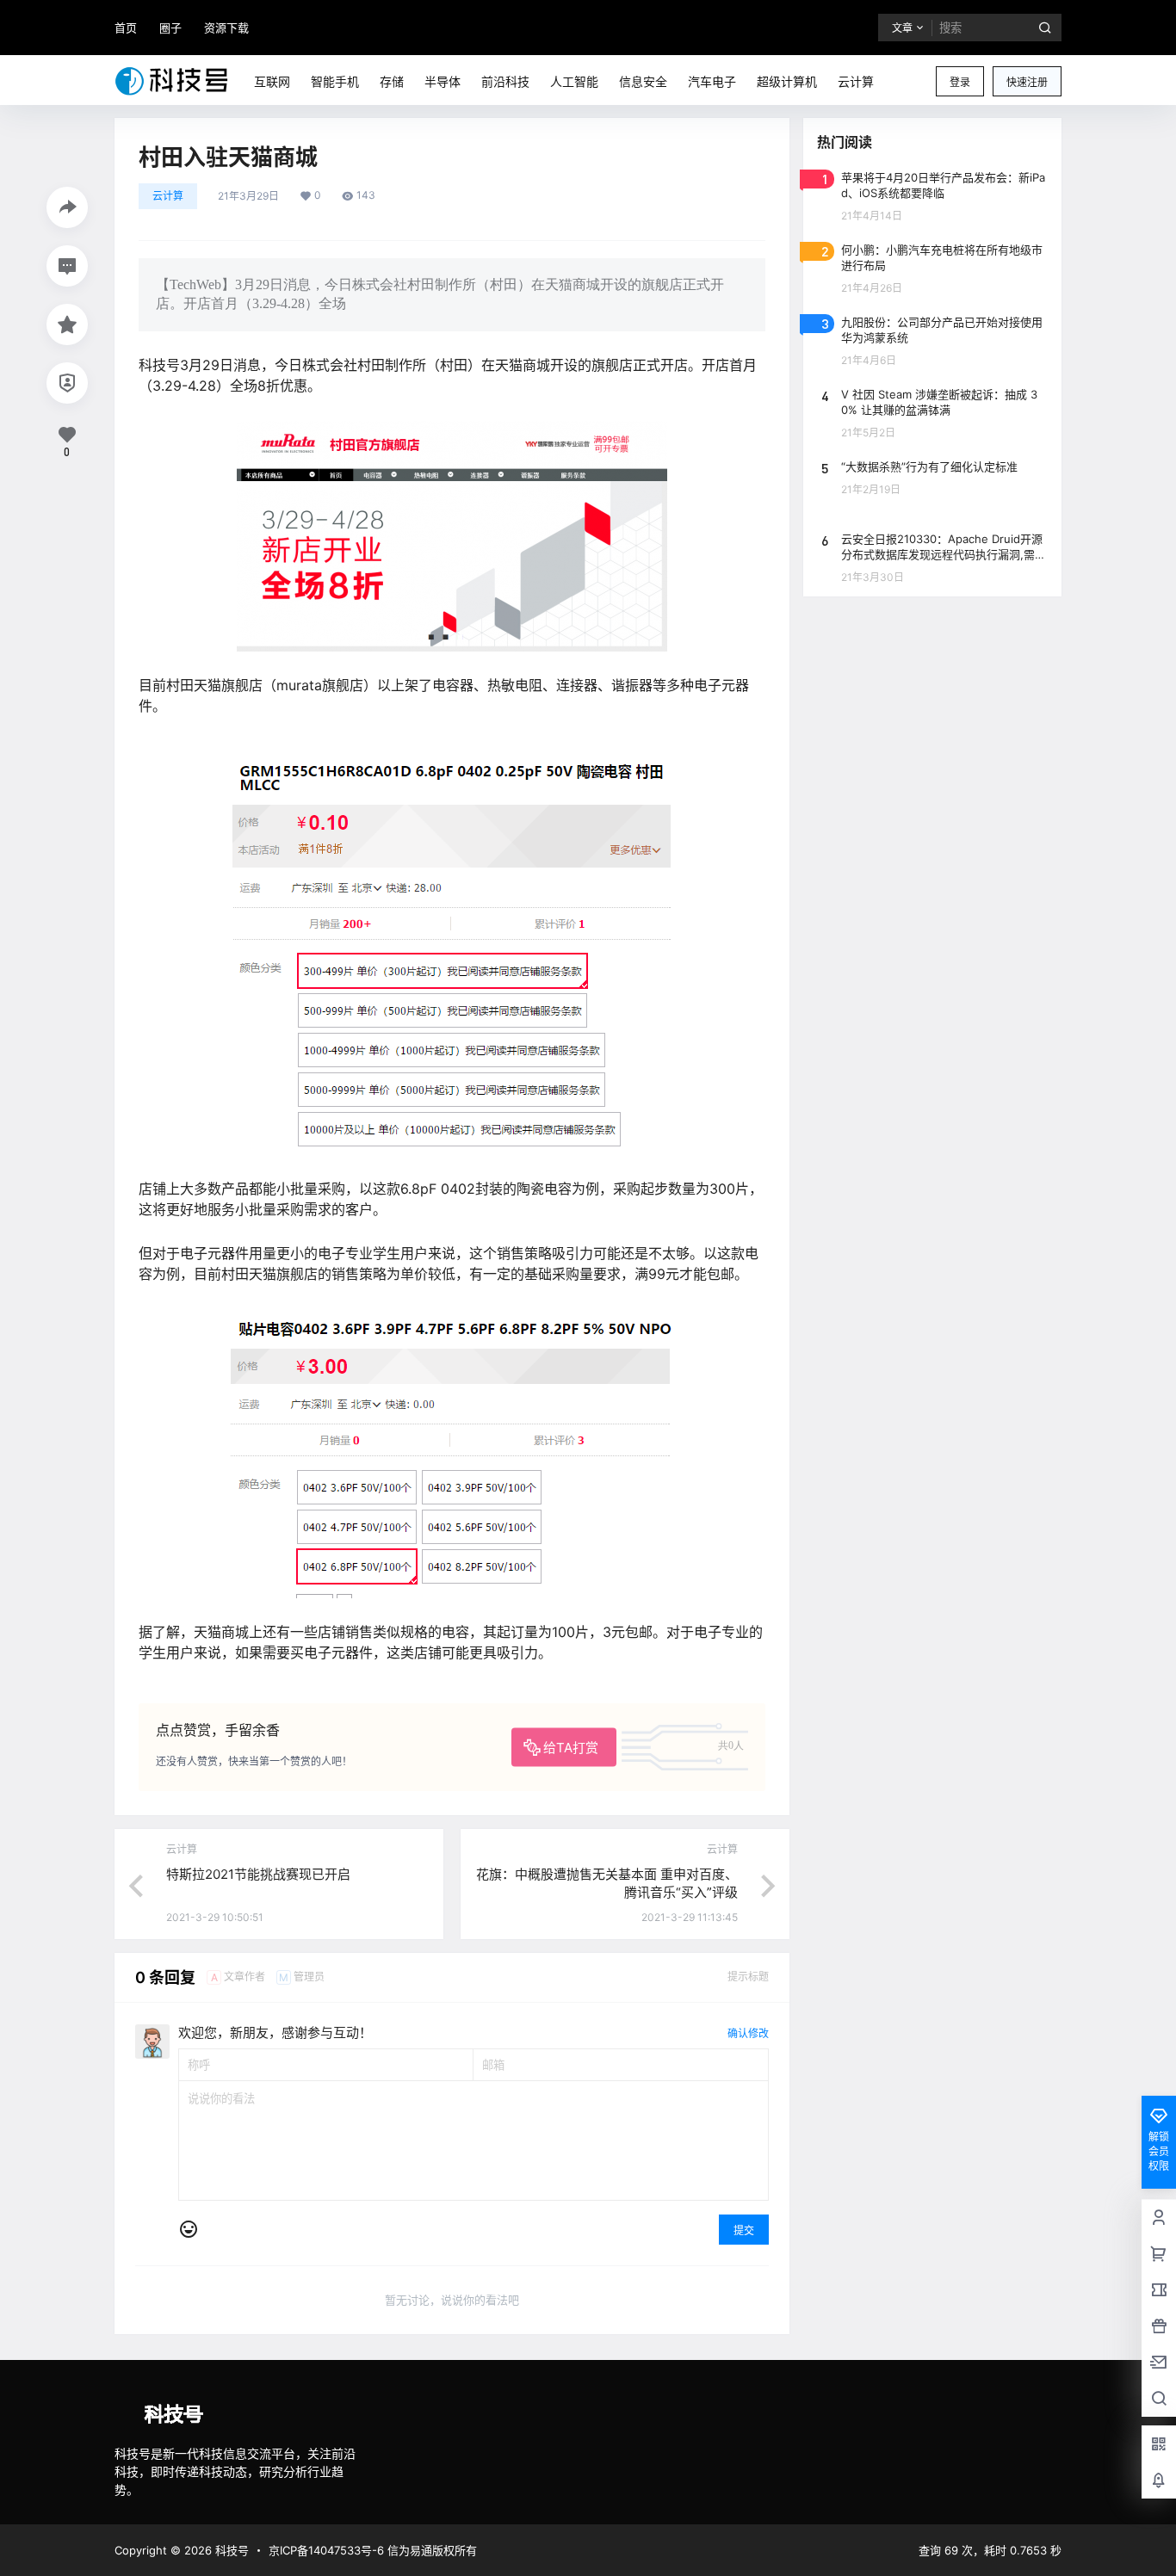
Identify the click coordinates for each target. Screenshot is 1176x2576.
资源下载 (226, 28)
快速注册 (1027, 82)
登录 (960, 82)
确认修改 (748, 2033)
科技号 (230, 2550)
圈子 (170, 28)
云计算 (168, 196)
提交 (744, 2230)
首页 (126, 28)
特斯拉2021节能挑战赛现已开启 (258, 1874)
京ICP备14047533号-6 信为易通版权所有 (373, 2550)
